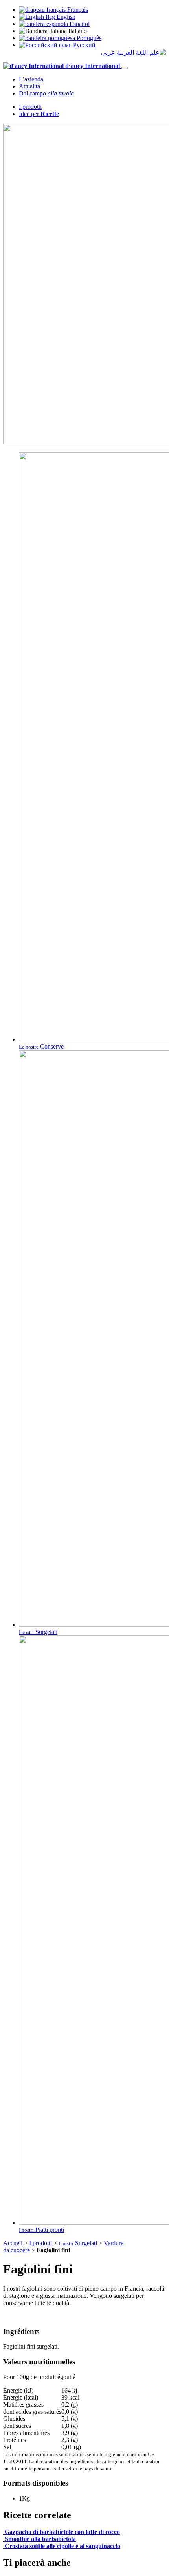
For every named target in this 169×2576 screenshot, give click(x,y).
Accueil (14, 2243)
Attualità (29, 86)
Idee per (39, 114)
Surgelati (78, 2243)
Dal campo (46, 93)
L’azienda (31, 79)
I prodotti (30, 107)
